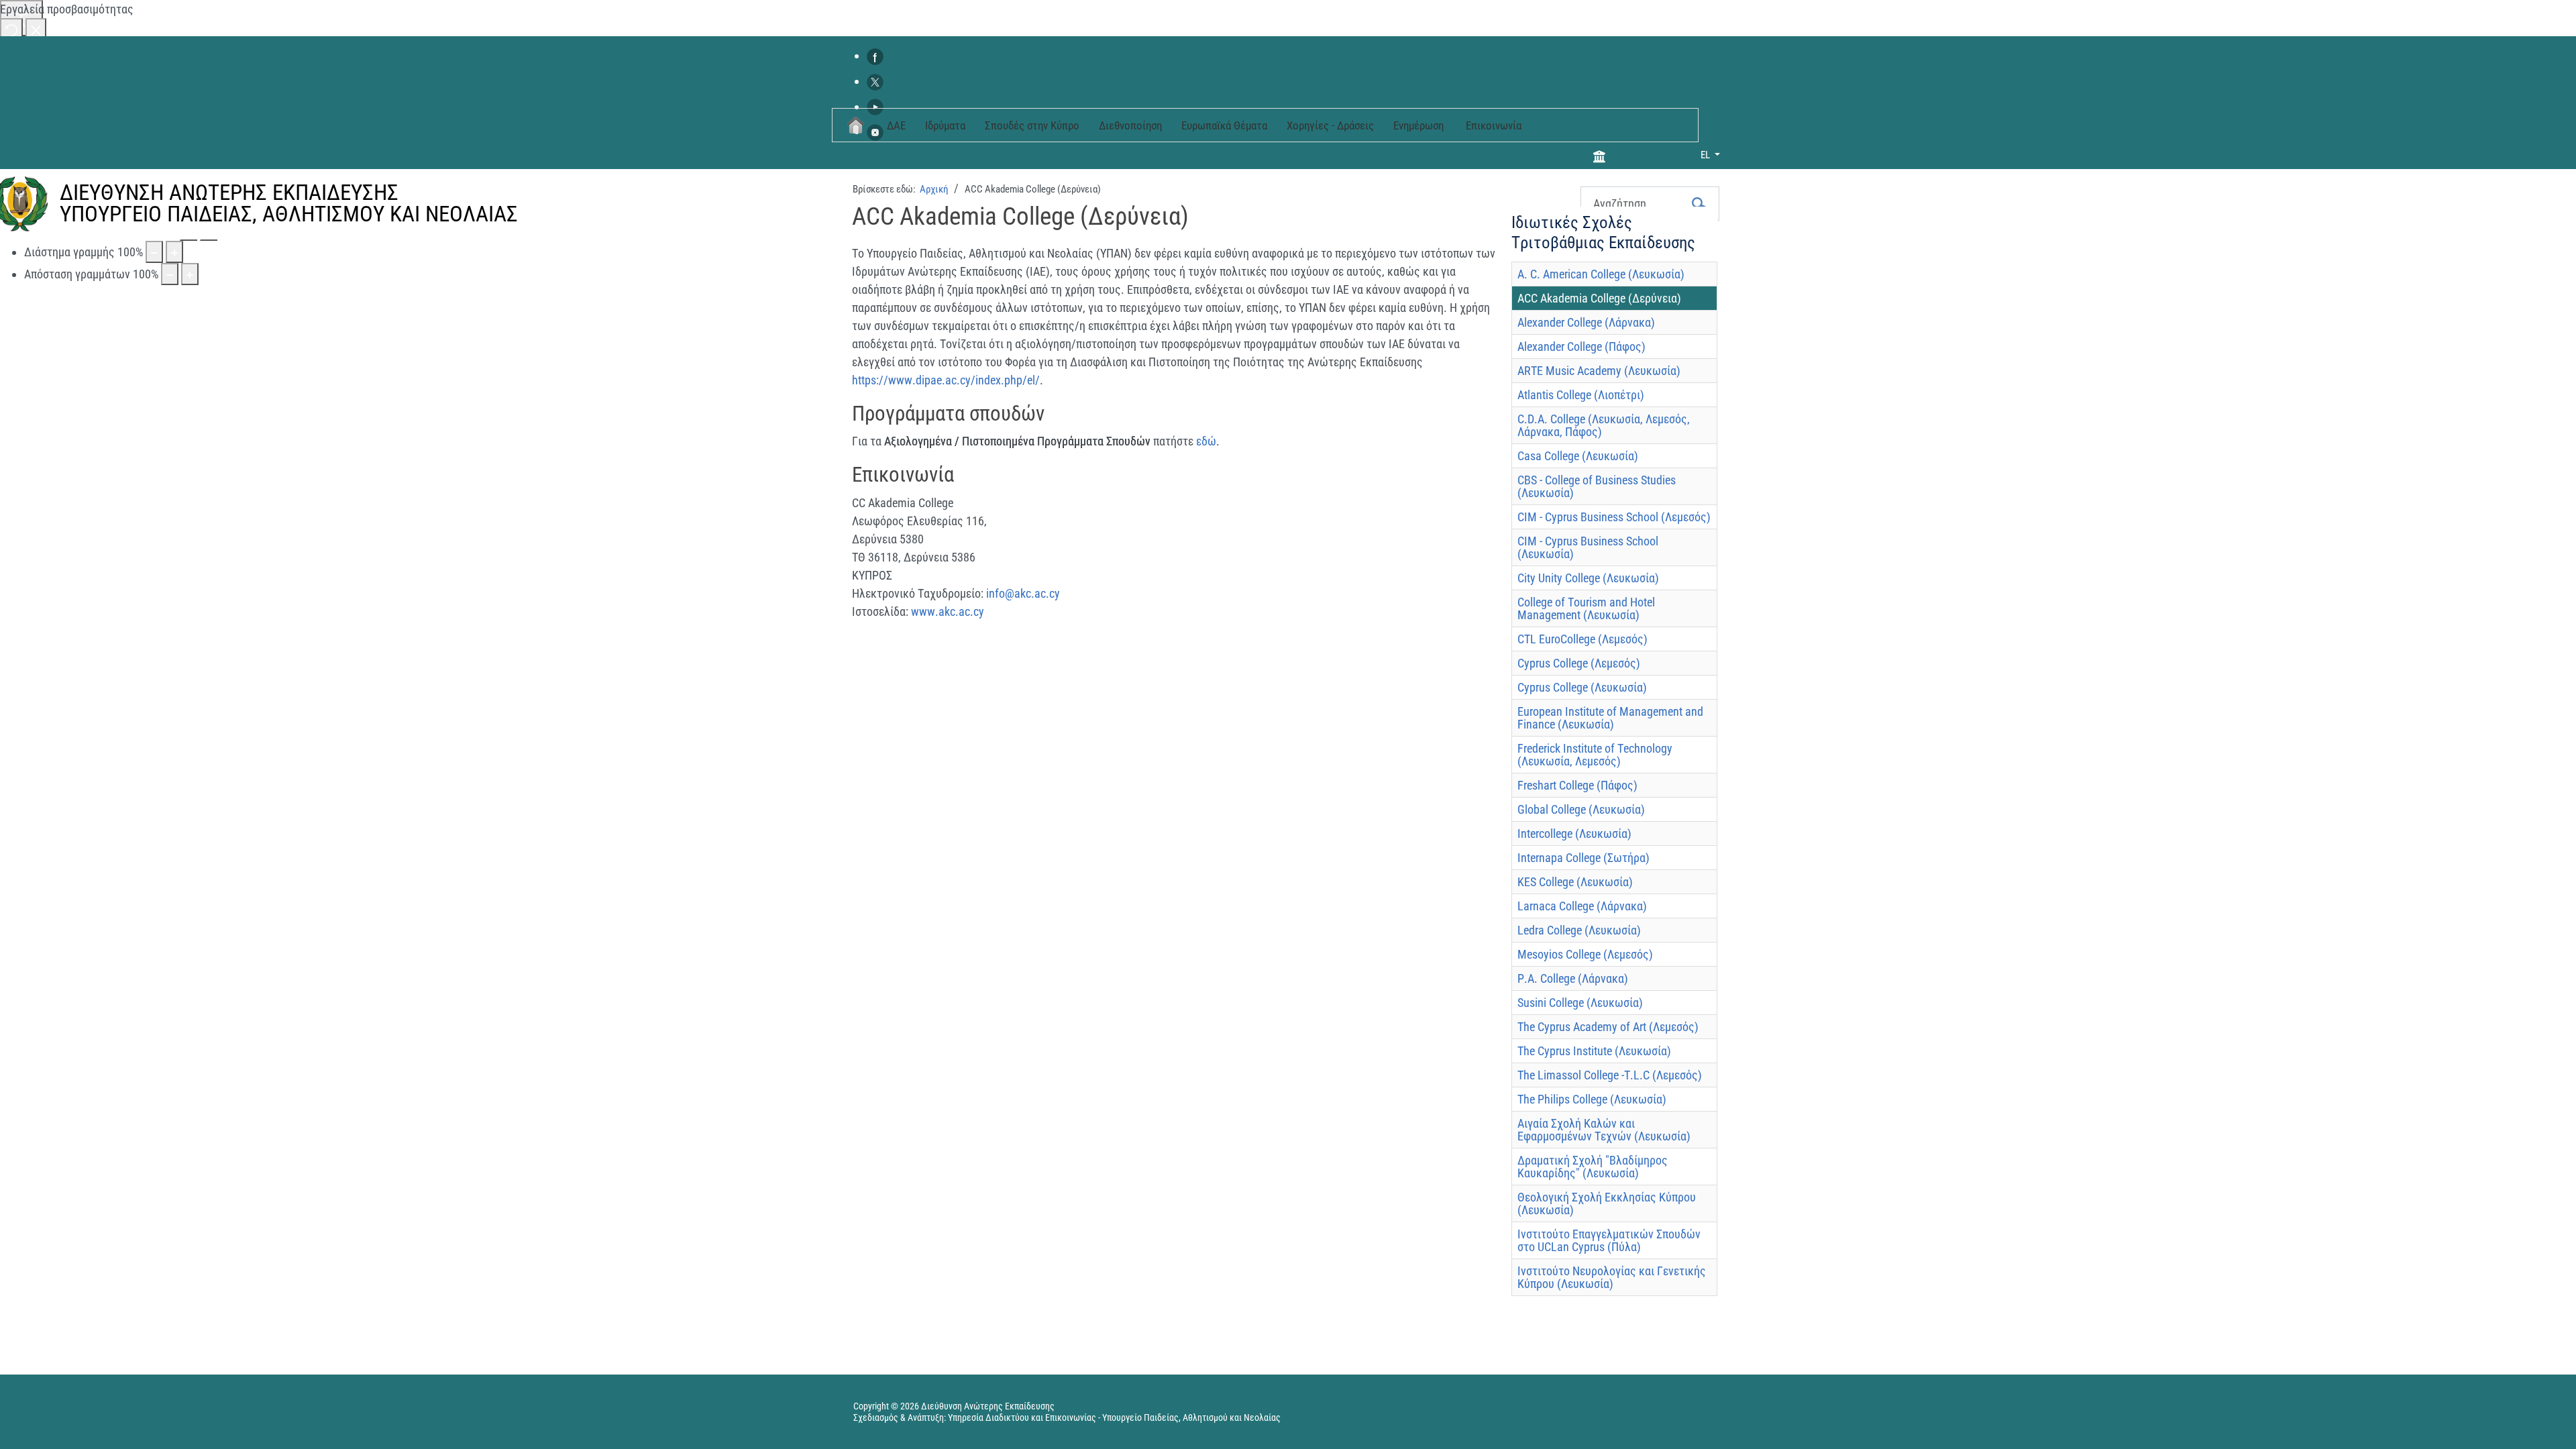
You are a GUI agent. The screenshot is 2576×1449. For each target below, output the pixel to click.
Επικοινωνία (1494, 125)
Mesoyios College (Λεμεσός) (1585, 954)
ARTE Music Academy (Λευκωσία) (1599, 371)
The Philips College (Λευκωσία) (1592, 1099)
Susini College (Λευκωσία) (1580, 1003)
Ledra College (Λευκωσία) (1579, 930)
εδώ (1206, 441)
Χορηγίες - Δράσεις (1330, 125)
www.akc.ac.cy (948, 611)
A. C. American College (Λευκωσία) (1601, 274)
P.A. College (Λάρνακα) (1573, 978)
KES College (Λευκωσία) (1575, 882)
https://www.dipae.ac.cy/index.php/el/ (946, 380)
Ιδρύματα (945, 125)
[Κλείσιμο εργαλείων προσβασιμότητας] (36, 29)
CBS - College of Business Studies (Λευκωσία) (1597, 486)
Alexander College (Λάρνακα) (1586, 322)
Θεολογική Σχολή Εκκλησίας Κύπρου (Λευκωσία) (1607, 1203)
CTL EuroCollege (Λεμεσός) (1582, 639)
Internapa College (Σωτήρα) (1584, 858)
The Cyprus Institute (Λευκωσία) (1594, 1051)
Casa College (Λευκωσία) (1578, 456)
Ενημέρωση (1418, 125)
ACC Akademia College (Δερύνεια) (1599, 298)
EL (1706, 155)
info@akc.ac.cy (1023, 593)
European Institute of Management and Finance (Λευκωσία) (1610, 718)
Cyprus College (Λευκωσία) (1582, 687)
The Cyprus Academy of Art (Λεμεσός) (1608, 1027)
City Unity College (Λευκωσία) (1588, 578)
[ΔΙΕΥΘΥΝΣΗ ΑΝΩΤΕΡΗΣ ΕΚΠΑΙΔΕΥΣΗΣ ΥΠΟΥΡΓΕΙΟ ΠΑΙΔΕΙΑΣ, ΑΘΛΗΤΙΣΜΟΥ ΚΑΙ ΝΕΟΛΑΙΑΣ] (441, 239)
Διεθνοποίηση (1130, 125)
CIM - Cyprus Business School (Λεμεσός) (1614, 517)
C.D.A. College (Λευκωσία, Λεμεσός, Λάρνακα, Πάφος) (1604, 425)
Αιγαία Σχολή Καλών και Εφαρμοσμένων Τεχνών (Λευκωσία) (1604, 1130)
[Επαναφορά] (11, 29)
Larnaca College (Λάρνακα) (1582, 906)
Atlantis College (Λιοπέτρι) (1581, 395)
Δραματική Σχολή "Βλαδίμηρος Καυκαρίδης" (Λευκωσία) (1593, 1167)
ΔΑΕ (896, 125)
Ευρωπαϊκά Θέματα (1224, 125)
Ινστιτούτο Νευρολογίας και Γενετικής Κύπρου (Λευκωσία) (1612, 1277)
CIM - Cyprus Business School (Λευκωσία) (1588, 547)
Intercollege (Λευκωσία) (1574, 834)
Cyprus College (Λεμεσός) (1579, 663)
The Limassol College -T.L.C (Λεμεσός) (1610, 1075)
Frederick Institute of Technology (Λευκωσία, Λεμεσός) (1595, 755)
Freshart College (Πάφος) (1577, 785)
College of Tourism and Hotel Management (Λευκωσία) (1586, 608)
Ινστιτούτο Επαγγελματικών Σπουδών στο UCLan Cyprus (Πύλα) (1609, 1240)
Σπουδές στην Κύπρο (1032, 125)
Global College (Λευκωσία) (1581, 809)
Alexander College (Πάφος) (1581, 346)
